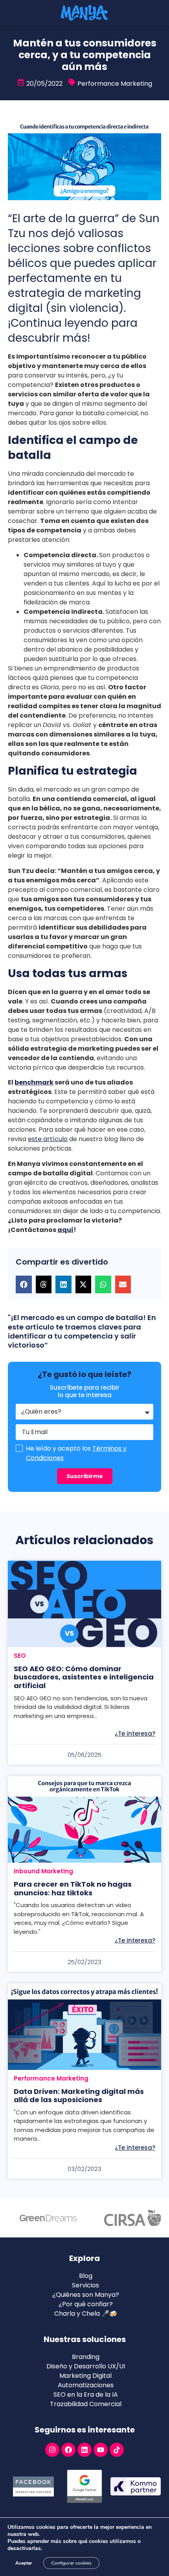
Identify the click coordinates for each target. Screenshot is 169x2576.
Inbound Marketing (43, 1871)
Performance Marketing (115, 84)
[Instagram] (52, 2450)
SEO (20, 1656)
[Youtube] (101, 2450)
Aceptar (24, 2563)
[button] (24, 1284)
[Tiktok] (117, 2450)
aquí (65, 1230)
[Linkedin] (84, 2450)
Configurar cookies (71, 2563)
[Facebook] (68, 2450)
